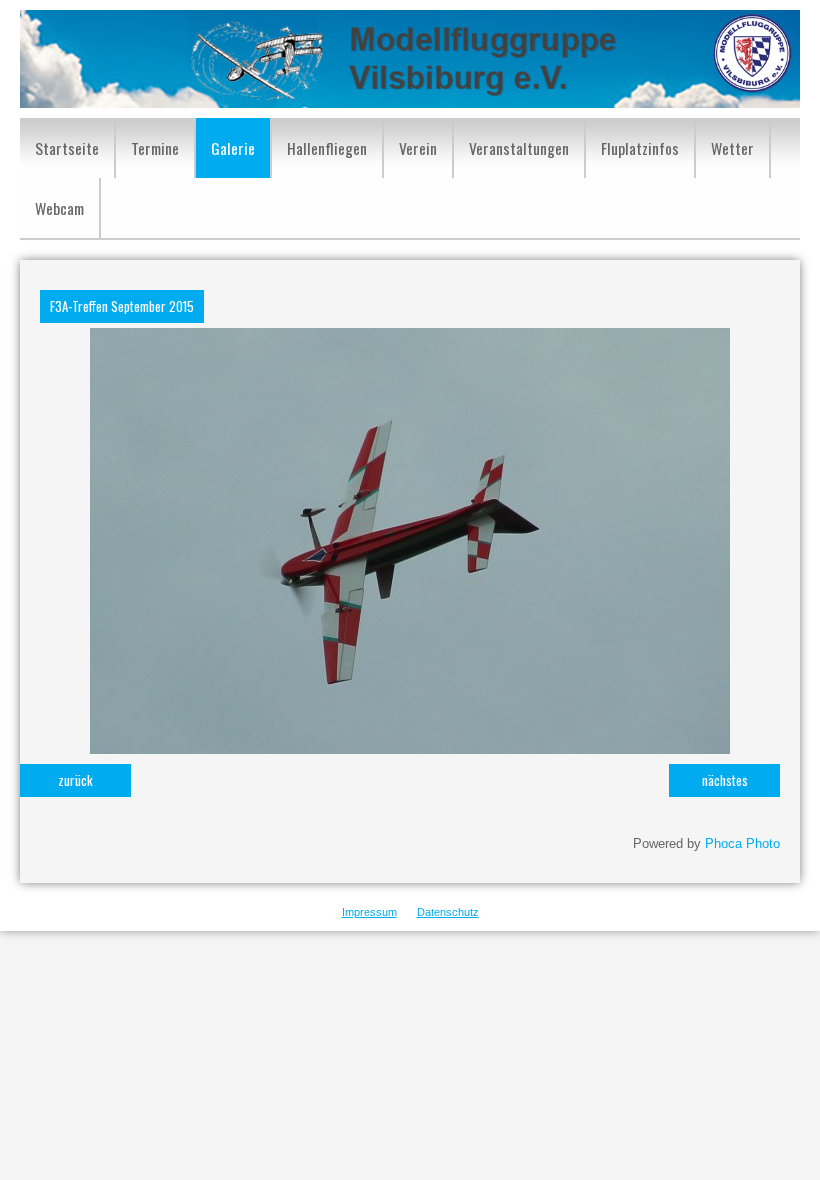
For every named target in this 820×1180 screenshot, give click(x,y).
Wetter (732, 148)
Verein (418, 148)
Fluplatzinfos (640, 148)
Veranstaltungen (519, 148)
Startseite (67, 148)
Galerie (233, 148)
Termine (155, 148)
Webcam (59, 208)
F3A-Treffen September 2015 (122, 306)
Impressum (369, 912)
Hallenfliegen (327, 148)
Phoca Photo (742, 843)
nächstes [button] (725, 780)
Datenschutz (448, 912)
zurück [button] (75, 780)
